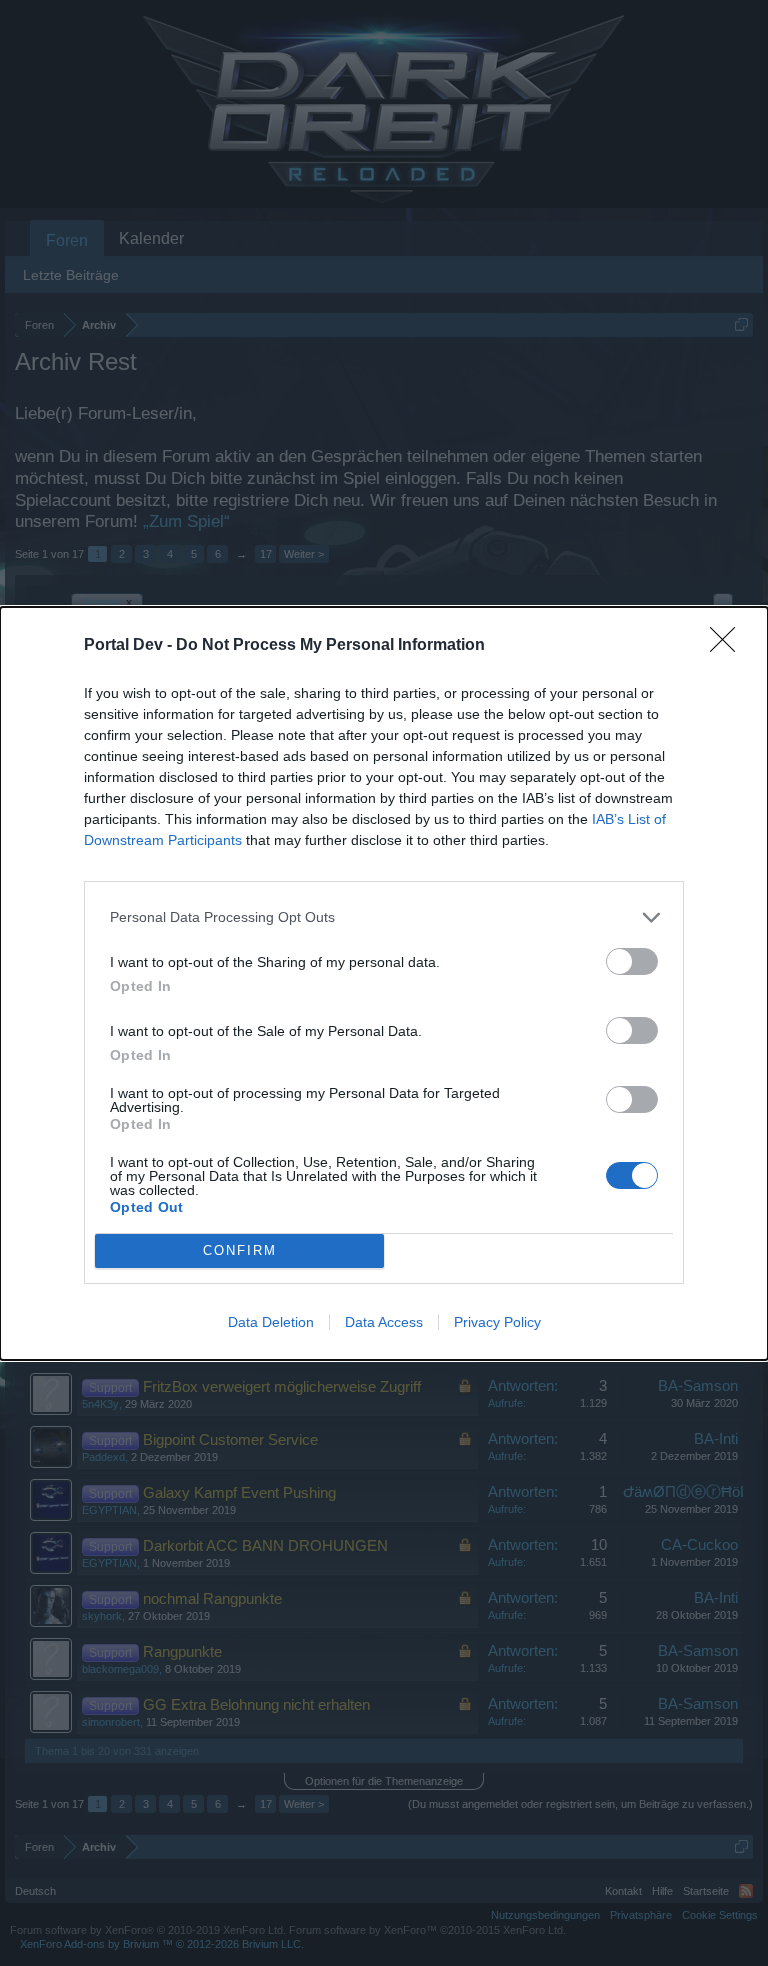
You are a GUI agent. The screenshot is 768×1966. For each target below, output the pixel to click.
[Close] (729, 646)
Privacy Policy (497, 1322)
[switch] (632, 961)
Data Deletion (271, 1322)
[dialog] (384, 983)
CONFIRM (240, 1250)
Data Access (384, 1322)
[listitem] (384, 917)
